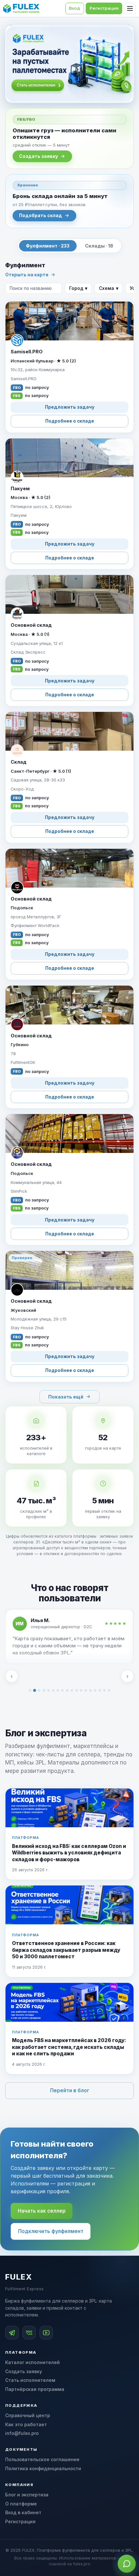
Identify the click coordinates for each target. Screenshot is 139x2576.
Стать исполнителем (30, 2380)
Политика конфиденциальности (43, 2468)
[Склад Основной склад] (69, 641)
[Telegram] (12, 2333)
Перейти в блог (70, 2090)
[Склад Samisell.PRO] (69, 367)
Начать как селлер (42, 2211)
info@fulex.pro (22, 2433)
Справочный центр (28, 2415)
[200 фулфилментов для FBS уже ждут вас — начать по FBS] (69, 64)
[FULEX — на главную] (21, 8)
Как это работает (26, 2424)
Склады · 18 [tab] (99, 246)
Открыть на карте (27, 275)
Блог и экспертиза (27, 2495)
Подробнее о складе (70, 421)
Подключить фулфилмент (51, 2231)
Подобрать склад (41, 216)
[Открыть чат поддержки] (127, 2564)
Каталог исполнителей (32, 2362)
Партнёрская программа (35, 2389)
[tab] (30, 1690)
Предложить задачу (70, 407)
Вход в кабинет (23, 2512)
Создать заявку (38, 156)
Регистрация (20, 2521)
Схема (109, 288)
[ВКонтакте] (29, 2333)
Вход (75, 8)
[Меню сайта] (130, 8)
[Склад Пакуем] (69, 504)
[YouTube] (46, 2333)
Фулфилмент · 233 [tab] (48, 246)
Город (78, 288)
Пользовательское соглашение (42, 2459)
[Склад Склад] (69, 777)
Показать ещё (66, 1397)
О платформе (21, 2504)
